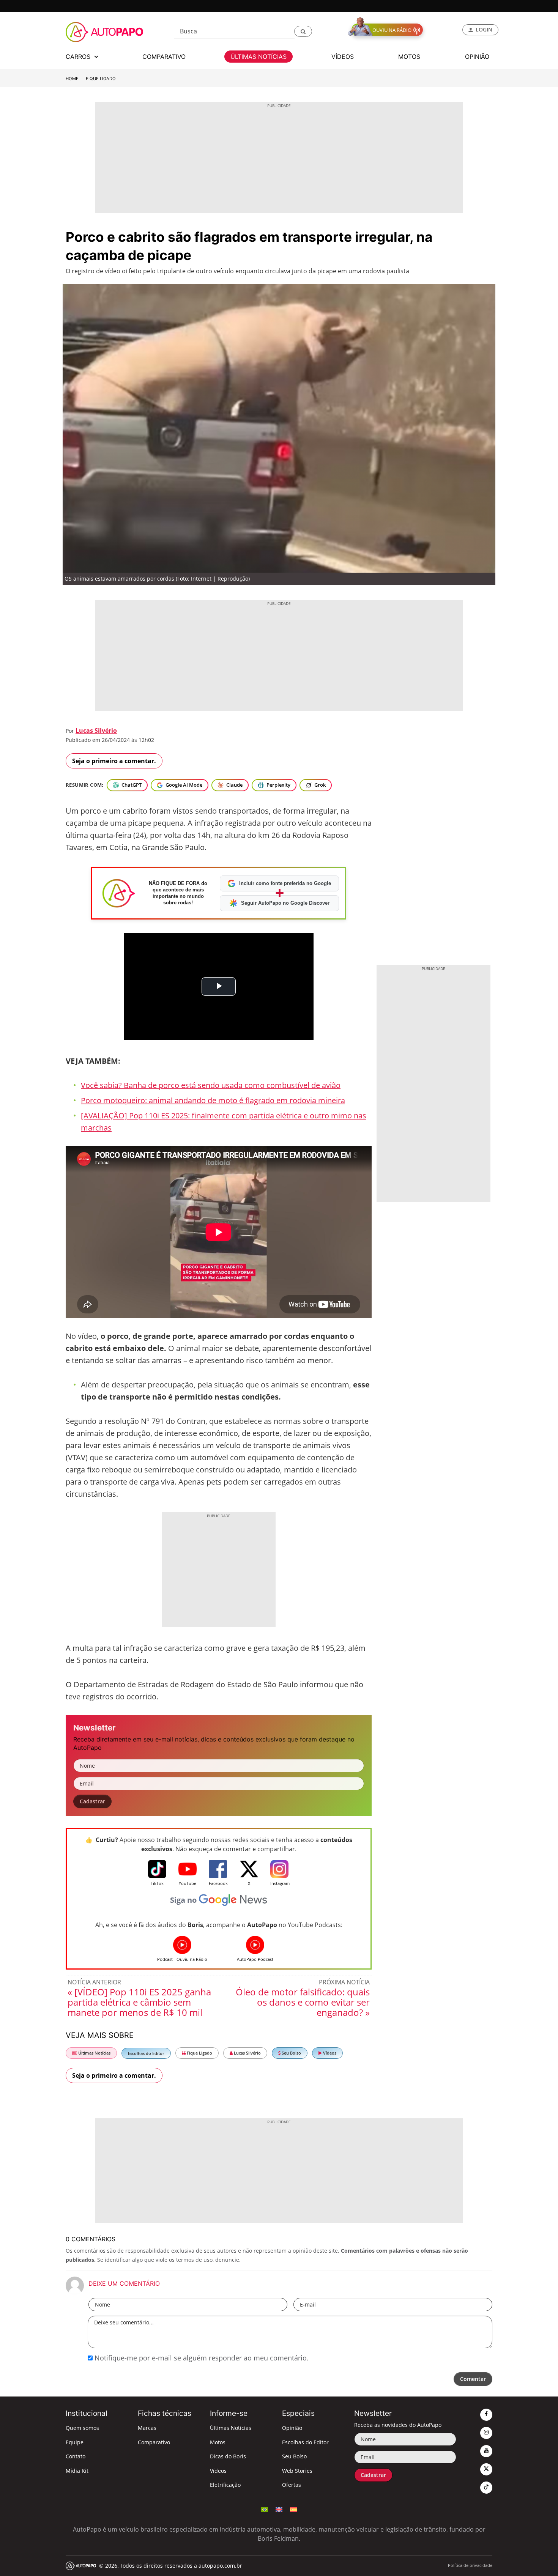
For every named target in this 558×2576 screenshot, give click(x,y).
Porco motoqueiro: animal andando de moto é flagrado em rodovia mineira (213, 1100)
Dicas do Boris (228, 2456)
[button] (303, 31)
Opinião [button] (477, 57)
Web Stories (297, 2471)
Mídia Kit (77, 2471)
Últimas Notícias (94, 2053)
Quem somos (82, 2428)
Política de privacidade (470, 2565)
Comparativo (154, 2442)
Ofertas (292, 2485)
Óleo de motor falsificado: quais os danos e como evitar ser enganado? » (303, 2002)
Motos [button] (409, 57)
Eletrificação (225, 2485)
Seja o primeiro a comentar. (114, 761)
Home (72, 79)
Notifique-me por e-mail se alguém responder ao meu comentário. (201, 2358)
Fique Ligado (101, 79)
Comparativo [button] (164, 57)
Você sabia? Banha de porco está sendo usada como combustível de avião (211, 1085)
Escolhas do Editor (146, 2053)
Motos (218, 2442)
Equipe (75, 2442)
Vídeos (329, 2053)
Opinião (292, 2428)
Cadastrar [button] (92, 1801)
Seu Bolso (291, 2053)
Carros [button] (79, 57)
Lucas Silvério (96, 731)
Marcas (147, 2428)
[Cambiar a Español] (293, 2509)
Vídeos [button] (343, 57)
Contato (76, 2456)
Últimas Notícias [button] (259, 57)
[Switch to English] (279, 2509)
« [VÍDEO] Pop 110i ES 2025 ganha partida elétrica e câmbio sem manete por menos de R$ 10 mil (139, 2002)
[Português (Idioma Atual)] (265, 2509)
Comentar (473, 2379)
